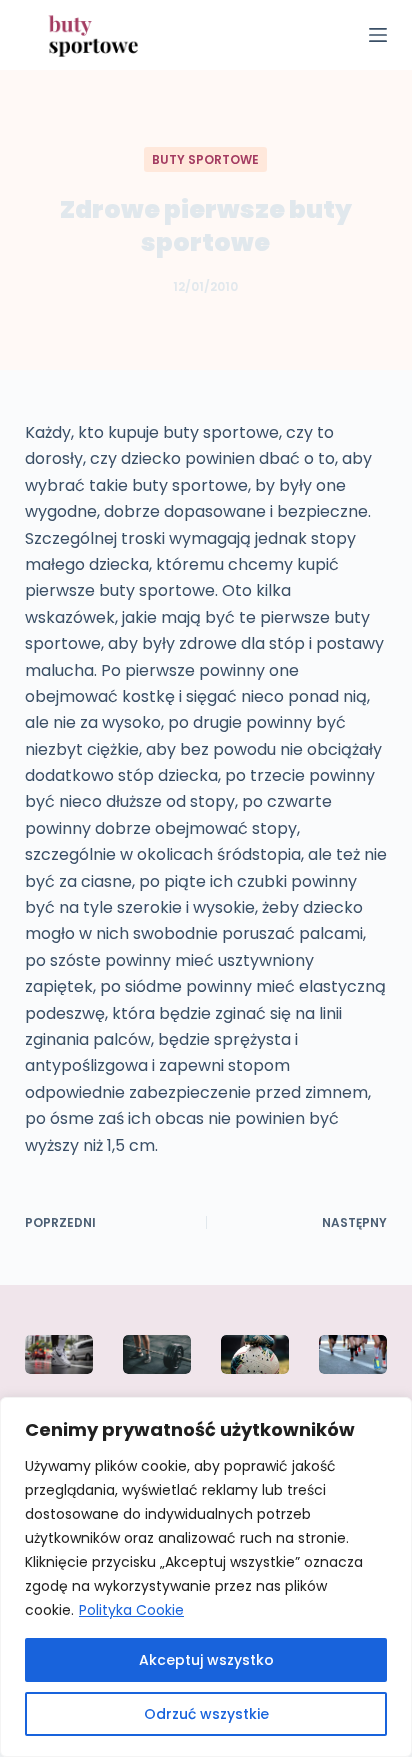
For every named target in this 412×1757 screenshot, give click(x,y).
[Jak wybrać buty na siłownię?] (157, 1354)
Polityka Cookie (131, 1610)
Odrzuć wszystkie (206, 1714)
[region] (206, 1577)
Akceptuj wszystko (206, 1660)
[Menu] (378, 35)
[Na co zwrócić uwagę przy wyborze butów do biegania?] (353, 1354)
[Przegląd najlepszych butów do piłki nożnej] (255, 1354)
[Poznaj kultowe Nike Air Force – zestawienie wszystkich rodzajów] (59, 1354)
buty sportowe (205, 159)
